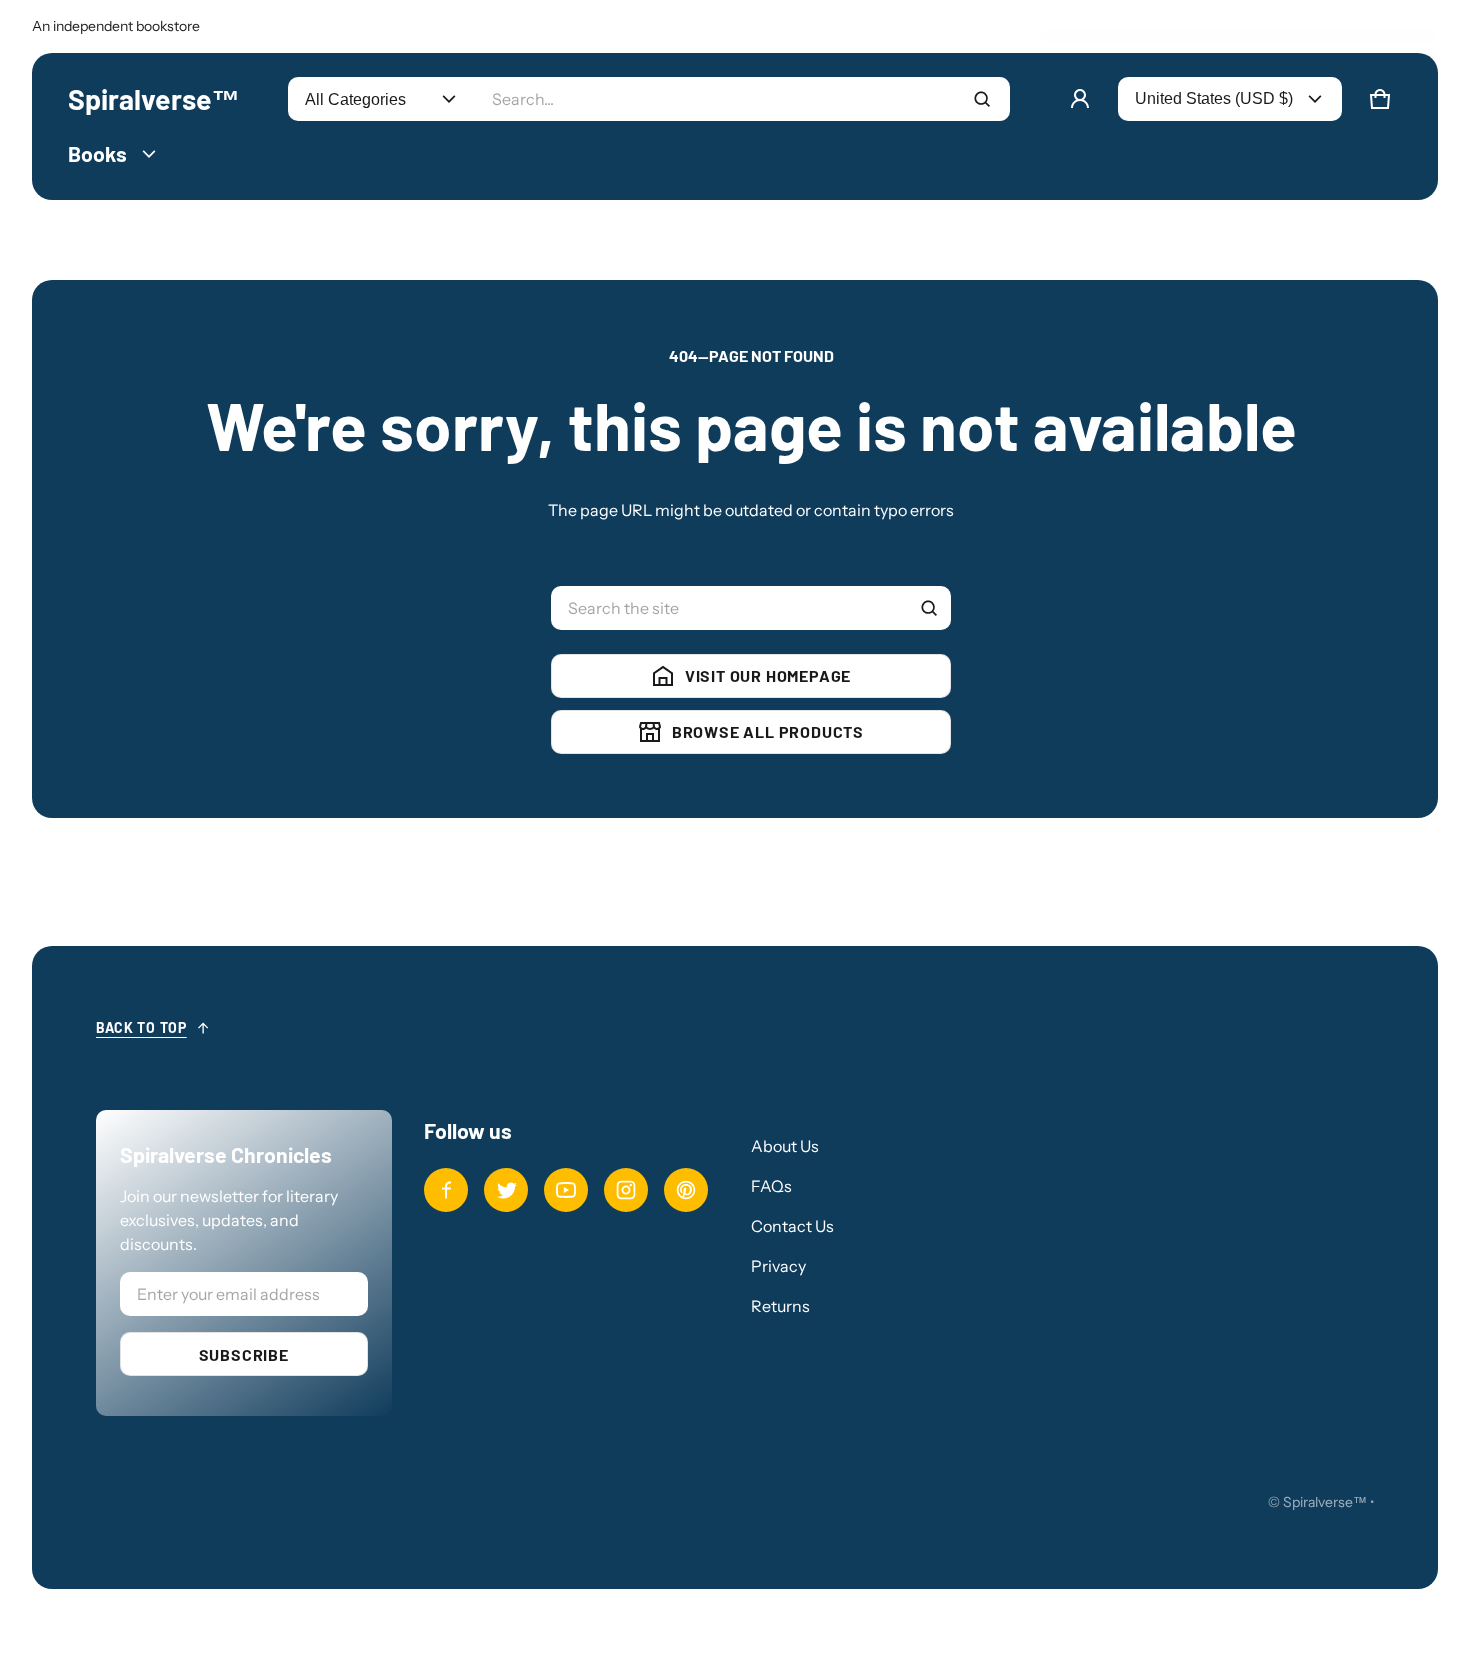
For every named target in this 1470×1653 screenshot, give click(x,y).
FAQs (771, 1186)
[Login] (1080, 99)
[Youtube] (566, 1190)
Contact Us (792, 1226)
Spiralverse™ (1325, 1502)
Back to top (141, 1027)
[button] (1380, 99)
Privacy (778, 1266)
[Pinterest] (686, 1190)
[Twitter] (506, 1190)
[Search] (929, 608)
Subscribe (244, 1354)
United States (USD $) (1214, 98)
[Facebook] (446, 1190)
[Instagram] (626, 1190)
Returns (780, 1306)
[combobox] (742, 99)
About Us (785, 1146)
